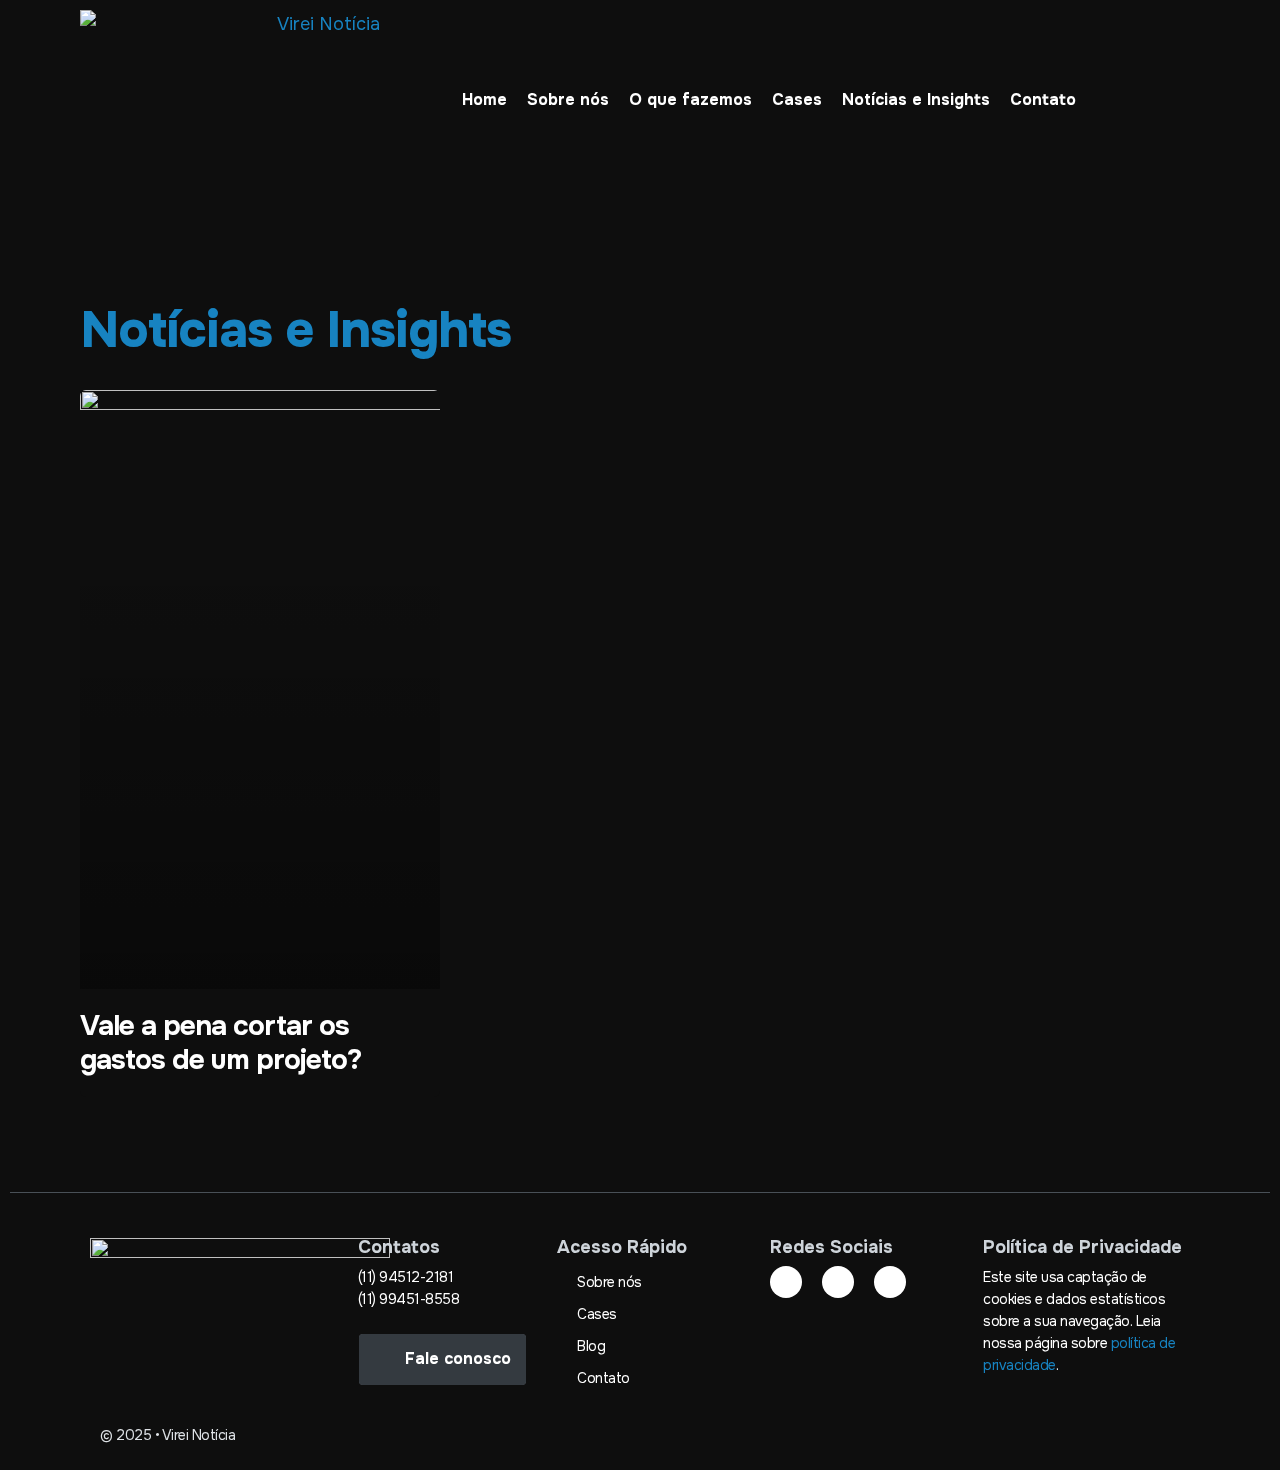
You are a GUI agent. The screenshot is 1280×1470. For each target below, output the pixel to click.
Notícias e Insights (916, 99)
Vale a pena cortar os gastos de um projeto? (220, 1043)
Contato (1043, 99)
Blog (591, 1346)
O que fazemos (690, 99)
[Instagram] (838, 1282)
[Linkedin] (786, 1282)
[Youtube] (890, 1282)
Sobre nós (568, 99)
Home (484, 99)
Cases (797, 99)
